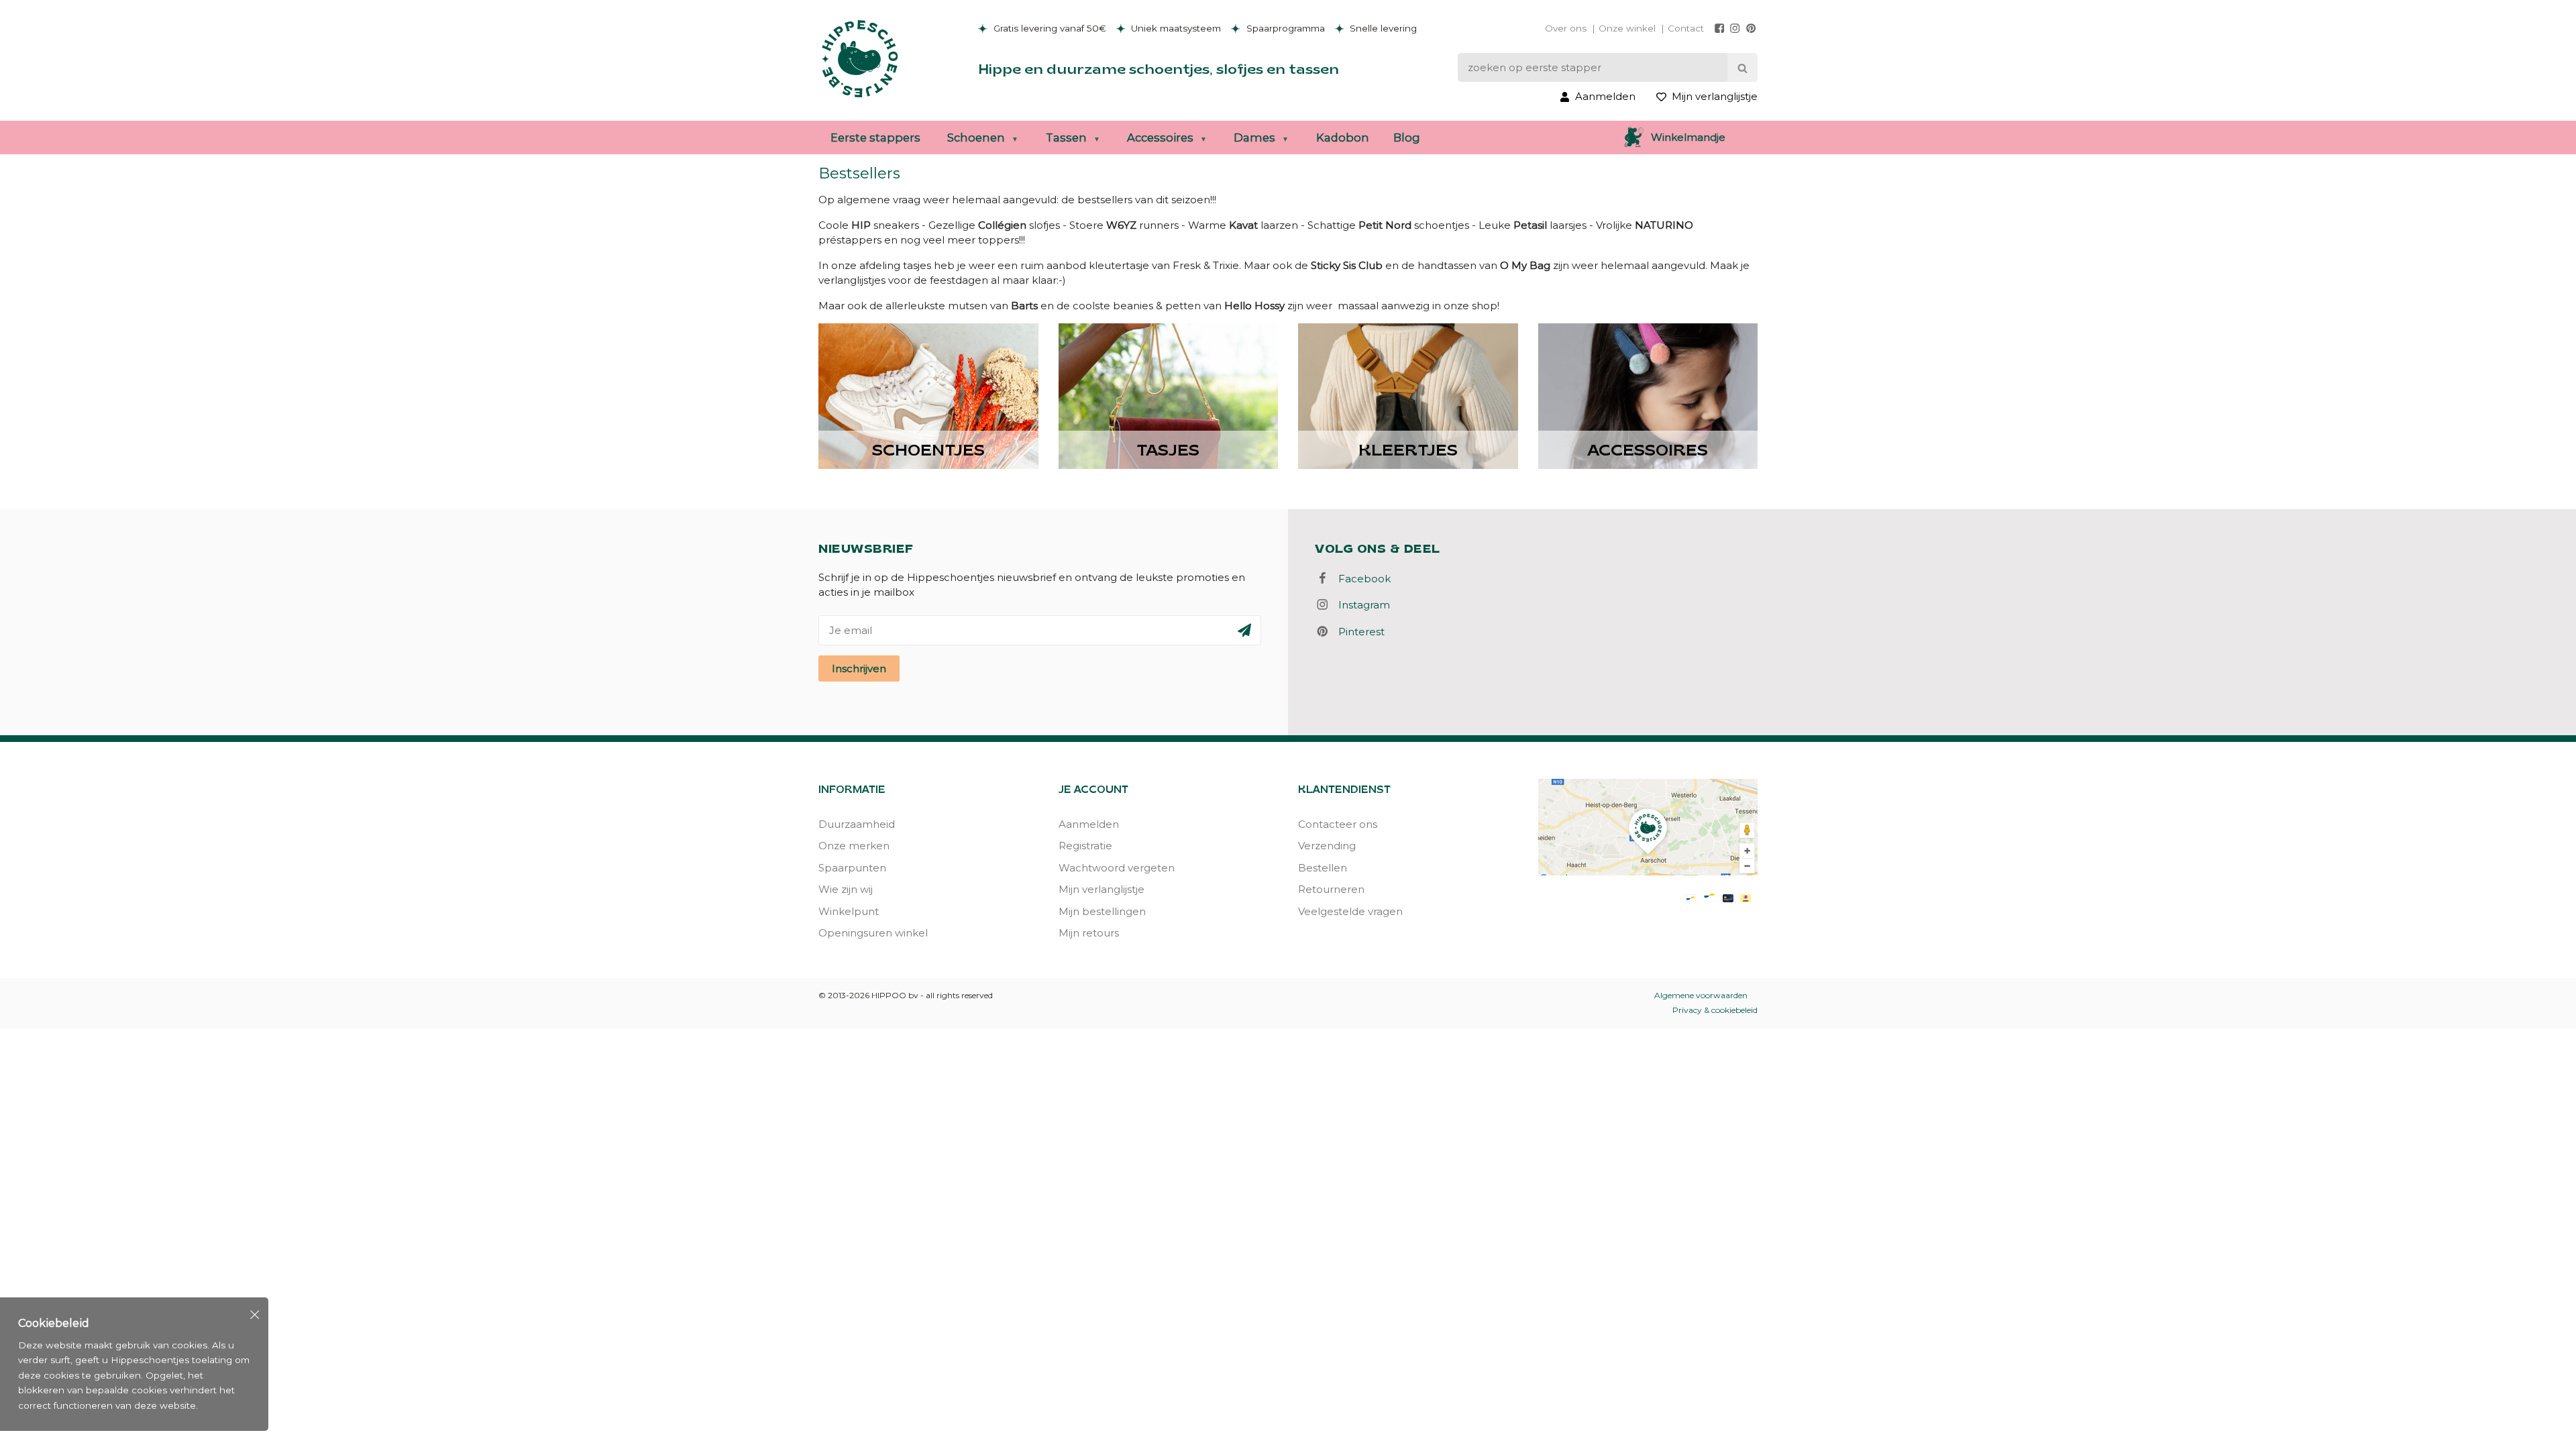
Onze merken (854, 846)
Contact (1686, 28)
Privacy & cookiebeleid (1715, 1010)
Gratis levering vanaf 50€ (1049, 28)
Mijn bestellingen (1102, 911)
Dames (1254, 138)
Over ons (1566, 28)
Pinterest (1357, 632)
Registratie (1085, 846)
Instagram (1360, 605)
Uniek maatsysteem (1175, 28)
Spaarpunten (852, 868)
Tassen (1066, 138)
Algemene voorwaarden (1701, 995)
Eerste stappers (875, 138)
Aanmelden (1089, 824)
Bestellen (1323, 868)
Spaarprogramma (1284, 28)
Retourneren (1331, 889)
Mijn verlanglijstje (1102, 889)
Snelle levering (1382, 28)
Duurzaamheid (857, 824)
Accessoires (1160, 138)
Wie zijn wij (846, 889)
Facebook (1360, 579)
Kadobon (1343, 138)
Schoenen (976, 138)
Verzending (1327, 846)
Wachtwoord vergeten (1117, 868)
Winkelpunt (849, 911)
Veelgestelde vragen (1350, 911)
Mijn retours (1089, 933)
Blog (1407, 138)
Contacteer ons (1338, 824)
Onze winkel (1627, 28)
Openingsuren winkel (873, 933)
